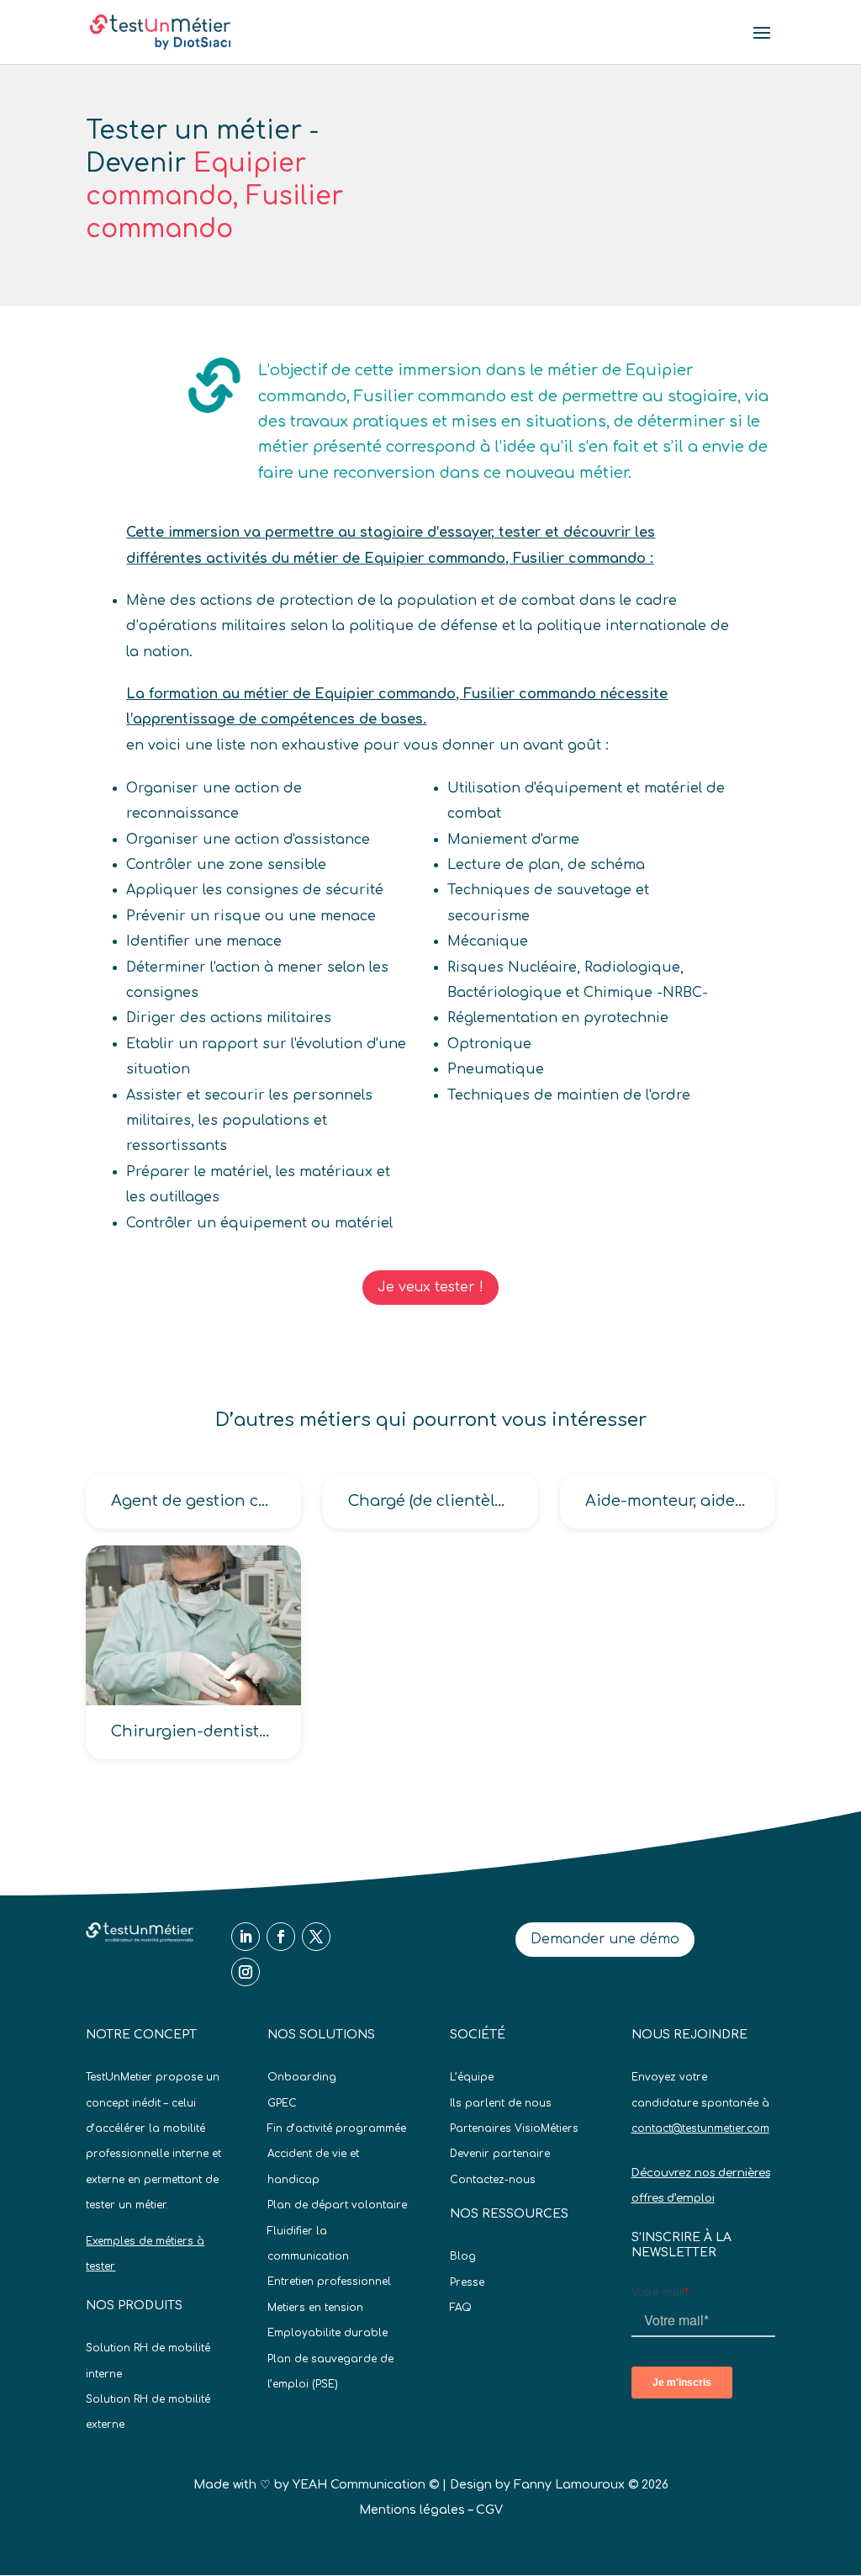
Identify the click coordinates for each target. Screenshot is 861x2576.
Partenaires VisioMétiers (514, 2128)
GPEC (282, 2103)
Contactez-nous (493, 2180)
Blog (463, 2256)
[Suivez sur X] (316, 1937)
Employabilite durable (327, 2333)
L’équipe (472, 2077)
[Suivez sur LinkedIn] (246, 1937)
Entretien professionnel (329, 2282)
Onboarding (302, 2077)
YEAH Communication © (366, 2485)
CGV (489, 2510)
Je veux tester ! (430, 1287)
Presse (467, 2282)
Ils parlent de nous (501, 2103)
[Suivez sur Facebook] (281, 1937)
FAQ (461, 2308)
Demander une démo (605, 1939)
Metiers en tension (315, 2308)
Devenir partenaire (500, 2154)
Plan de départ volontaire (337, 2205)
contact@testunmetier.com (700, 2128)
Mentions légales (412, 2510)
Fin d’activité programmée (337, 2128)
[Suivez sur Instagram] (246, 1972)
